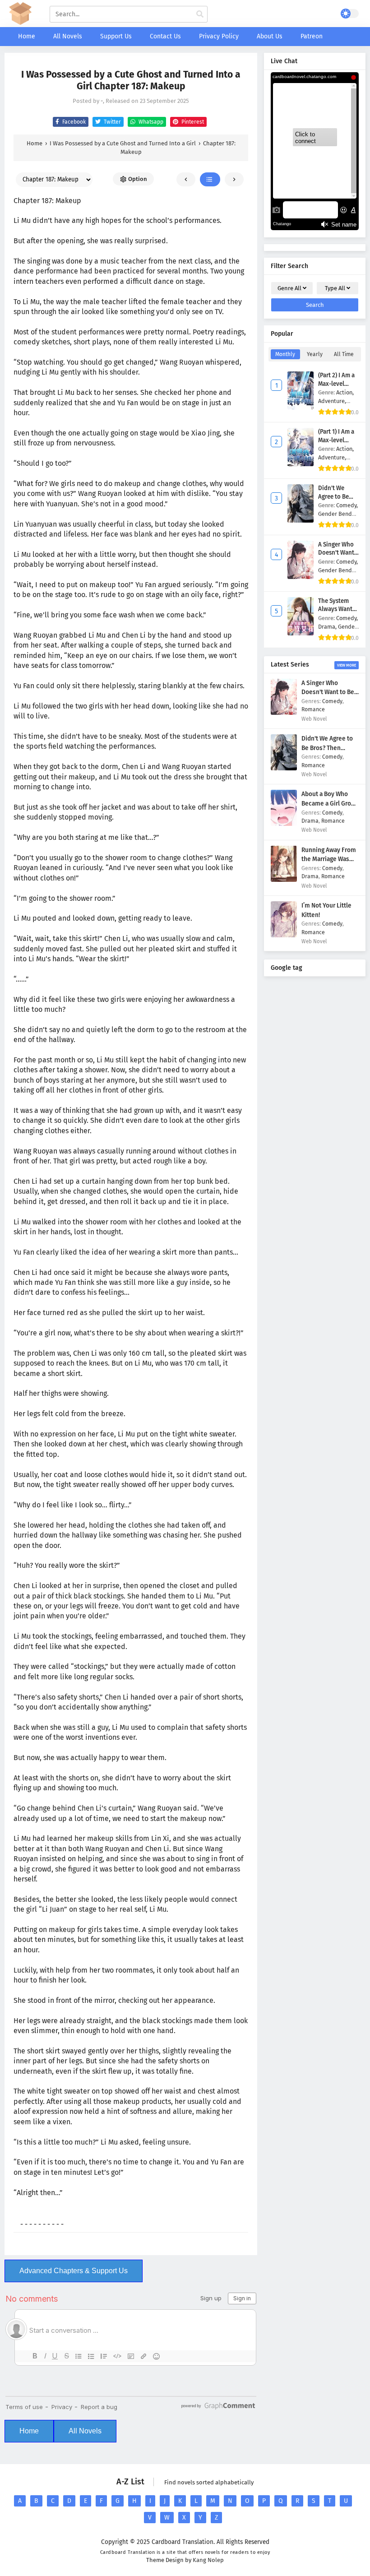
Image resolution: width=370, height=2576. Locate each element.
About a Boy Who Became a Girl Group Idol (330, 803)
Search (315, 305)
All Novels (85, 2431)
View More (347, 665)
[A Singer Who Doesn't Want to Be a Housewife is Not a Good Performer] (284, 713)
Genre (289, 288)
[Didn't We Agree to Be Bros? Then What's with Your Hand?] (284, 768)
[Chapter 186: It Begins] (186, 179)
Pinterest (192, 122)
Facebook (73, 122)
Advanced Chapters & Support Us (74, 2271)
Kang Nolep (208, 2560)
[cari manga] (200, 14)
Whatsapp (150, 122)
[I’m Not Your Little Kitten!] (284, 935)
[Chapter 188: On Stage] (234, 179)
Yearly (315, 354)
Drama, (328, 627)
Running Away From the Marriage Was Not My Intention (329, 859)
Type (335, 288)
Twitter (112, 122)
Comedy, (347, 505)
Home (29, 2431)
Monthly (285, 354)
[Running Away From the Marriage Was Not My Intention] (284, 880)
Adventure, (332, 401)
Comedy (332, 701)
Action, (345, 392)
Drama (310, 821)
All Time (344, 354)
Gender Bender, (338, 514)
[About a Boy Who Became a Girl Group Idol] (284, 824)
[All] (210, 179)
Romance (313, 709)
